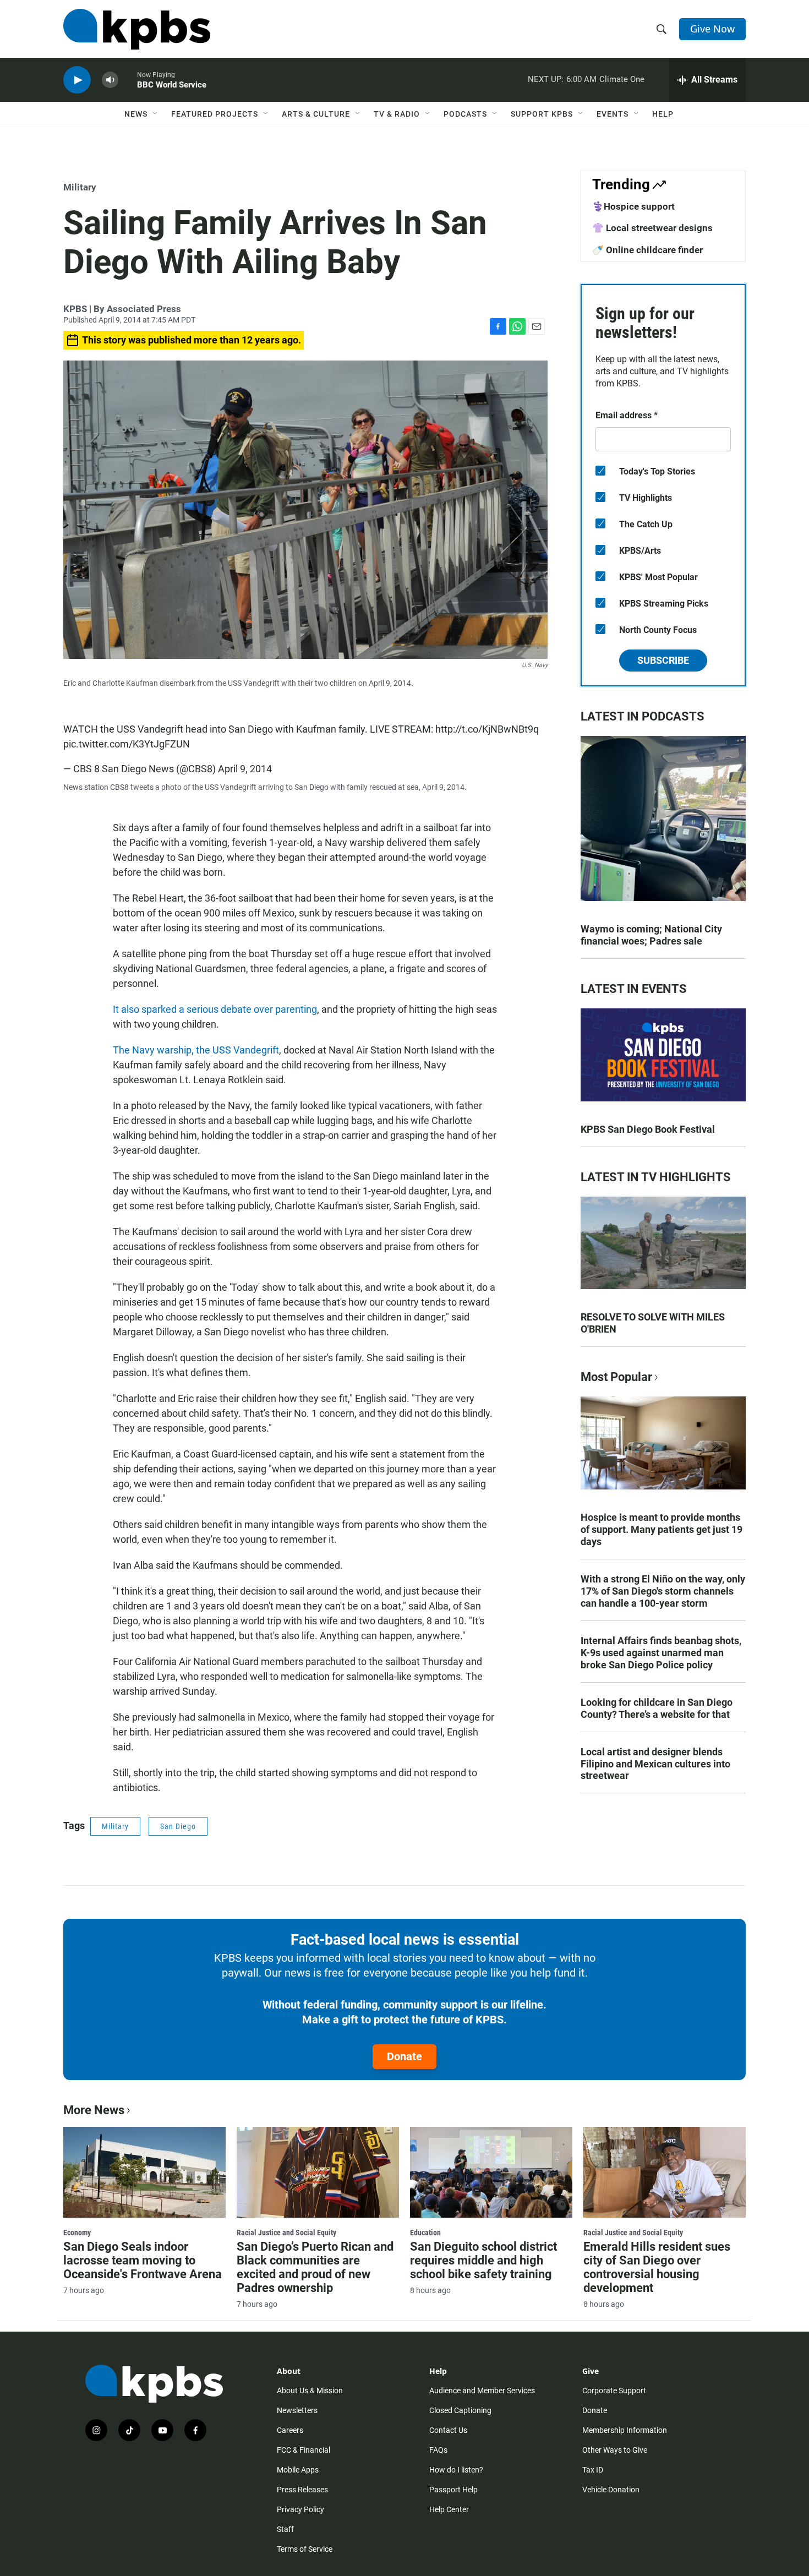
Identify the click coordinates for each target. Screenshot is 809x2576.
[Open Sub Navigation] (156, 114)
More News (94, 2110)
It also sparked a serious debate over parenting (215, 1009)
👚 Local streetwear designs (652, 228)
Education (425, 2233)
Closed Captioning (460, 2410)
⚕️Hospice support (633, 206)
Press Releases (302, 2490)
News (136, 114)
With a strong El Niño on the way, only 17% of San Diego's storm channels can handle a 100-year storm (663, 1591)
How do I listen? (456, 2470)
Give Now (712, 29)
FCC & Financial (304, 2450)
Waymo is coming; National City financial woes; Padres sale (651, 935)
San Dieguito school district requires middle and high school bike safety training (483, 2260)
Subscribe (663, 660)
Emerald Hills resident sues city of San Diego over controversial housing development (657, 2267)
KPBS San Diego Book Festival (648, 1129)
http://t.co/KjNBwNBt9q (487, 729)
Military (80, 187)
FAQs (438, 2450)
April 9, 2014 (245, 769)
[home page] (137, 29)
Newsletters (297, 2410)
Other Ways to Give (615, 2450)
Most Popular (616, 1377)
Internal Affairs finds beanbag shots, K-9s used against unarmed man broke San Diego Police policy (661, 1653)
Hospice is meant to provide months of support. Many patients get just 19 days (662, 1529)
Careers (290, 2430)
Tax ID (593, 2470)
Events (613, 114)
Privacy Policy (300, 2509)
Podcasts (465, 114)
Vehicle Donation (611, 2490)
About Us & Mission (310, 2391)
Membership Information (625, 2430)
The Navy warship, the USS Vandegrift (196, 1050)
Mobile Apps (298, 2470)
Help (663, 114)
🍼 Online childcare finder (647, 250)
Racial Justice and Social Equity (286, 2233)
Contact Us (448, 2430)
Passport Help (453, 2490)
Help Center (449, 2509)
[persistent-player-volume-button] (110, 80)
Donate (404, 2056)
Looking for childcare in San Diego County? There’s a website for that (657, 1708)
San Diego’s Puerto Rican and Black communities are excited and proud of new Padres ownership (315, 2267)
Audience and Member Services (482, 2391)
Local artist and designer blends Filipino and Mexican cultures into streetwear (655, 1764)
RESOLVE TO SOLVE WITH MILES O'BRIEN (653, 1323)
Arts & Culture (316, 114)
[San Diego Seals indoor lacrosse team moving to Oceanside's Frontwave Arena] (144, 2172)
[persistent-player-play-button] (77, 80)
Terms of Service (305, 2549)
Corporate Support (614, 2391)
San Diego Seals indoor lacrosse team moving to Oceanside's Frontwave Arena (143, 2260)
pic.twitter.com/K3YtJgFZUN (127, 744)
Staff (285, 2529)
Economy (77, 2233)
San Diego (178, 1826)
